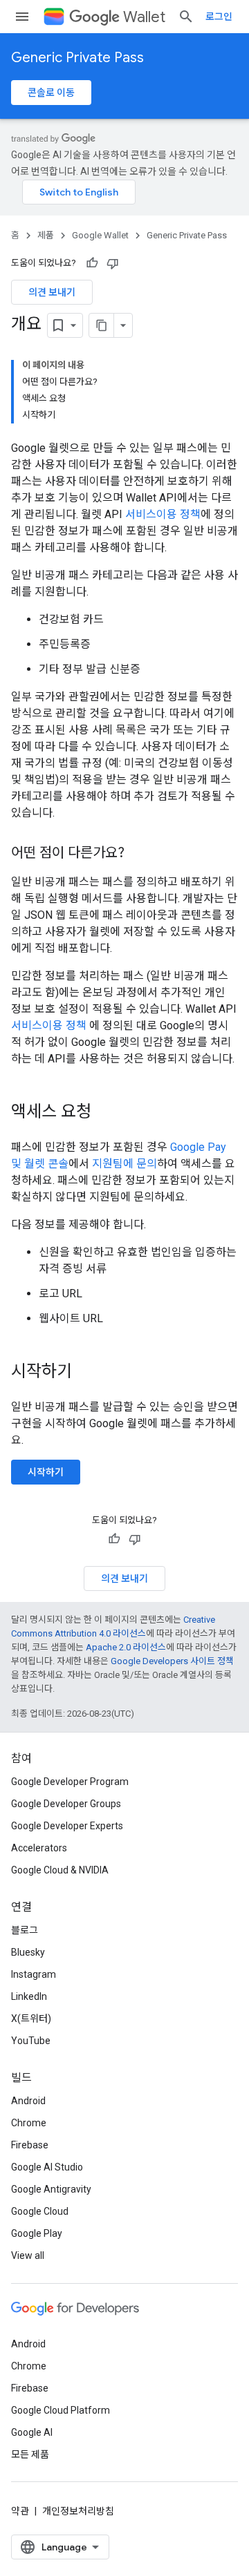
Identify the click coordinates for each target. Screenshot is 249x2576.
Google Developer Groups (66, 1804)
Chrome (29, 2123)
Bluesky (28, 1952)
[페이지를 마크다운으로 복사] (102, 325)
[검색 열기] (186, 17)
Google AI (32, 2432)
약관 (20, 2511)
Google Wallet (100, 235)
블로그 (25, 1930)
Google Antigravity (51, 2189)
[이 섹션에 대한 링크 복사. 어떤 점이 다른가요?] (138, 854)
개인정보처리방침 (78, 2511)
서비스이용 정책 (163, 514)
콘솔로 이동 (51, 93)
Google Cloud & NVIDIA (60, 1870)
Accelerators (39, 1848)
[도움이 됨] (92, 263)
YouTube (31, 2041)
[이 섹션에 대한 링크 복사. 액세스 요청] (105, 1113)
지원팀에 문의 (124, 1164)
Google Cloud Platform (61, 2410)
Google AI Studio (47, 2167)
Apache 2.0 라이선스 (126, 1647)
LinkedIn (29, 1996)
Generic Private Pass (77, 58)
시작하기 (46, 1472)
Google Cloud (40, 2211)
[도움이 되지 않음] (113, 263)
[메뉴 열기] (22, 17)
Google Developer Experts (67, 1826)
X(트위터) (31, 2019)
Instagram (34, 1974)
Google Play (37, 2233)
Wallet (144, 17)
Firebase (30, 2145)
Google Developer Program (70, 1782)
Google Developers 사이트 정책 (172, 1661)
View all (28, 2255)
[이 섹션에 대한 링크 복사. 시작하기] (86, 1373)
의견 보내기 (52, 292)
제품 (46, 235)
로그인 (219, 17)
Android (28, 2101)
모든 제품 (30, 2454)
